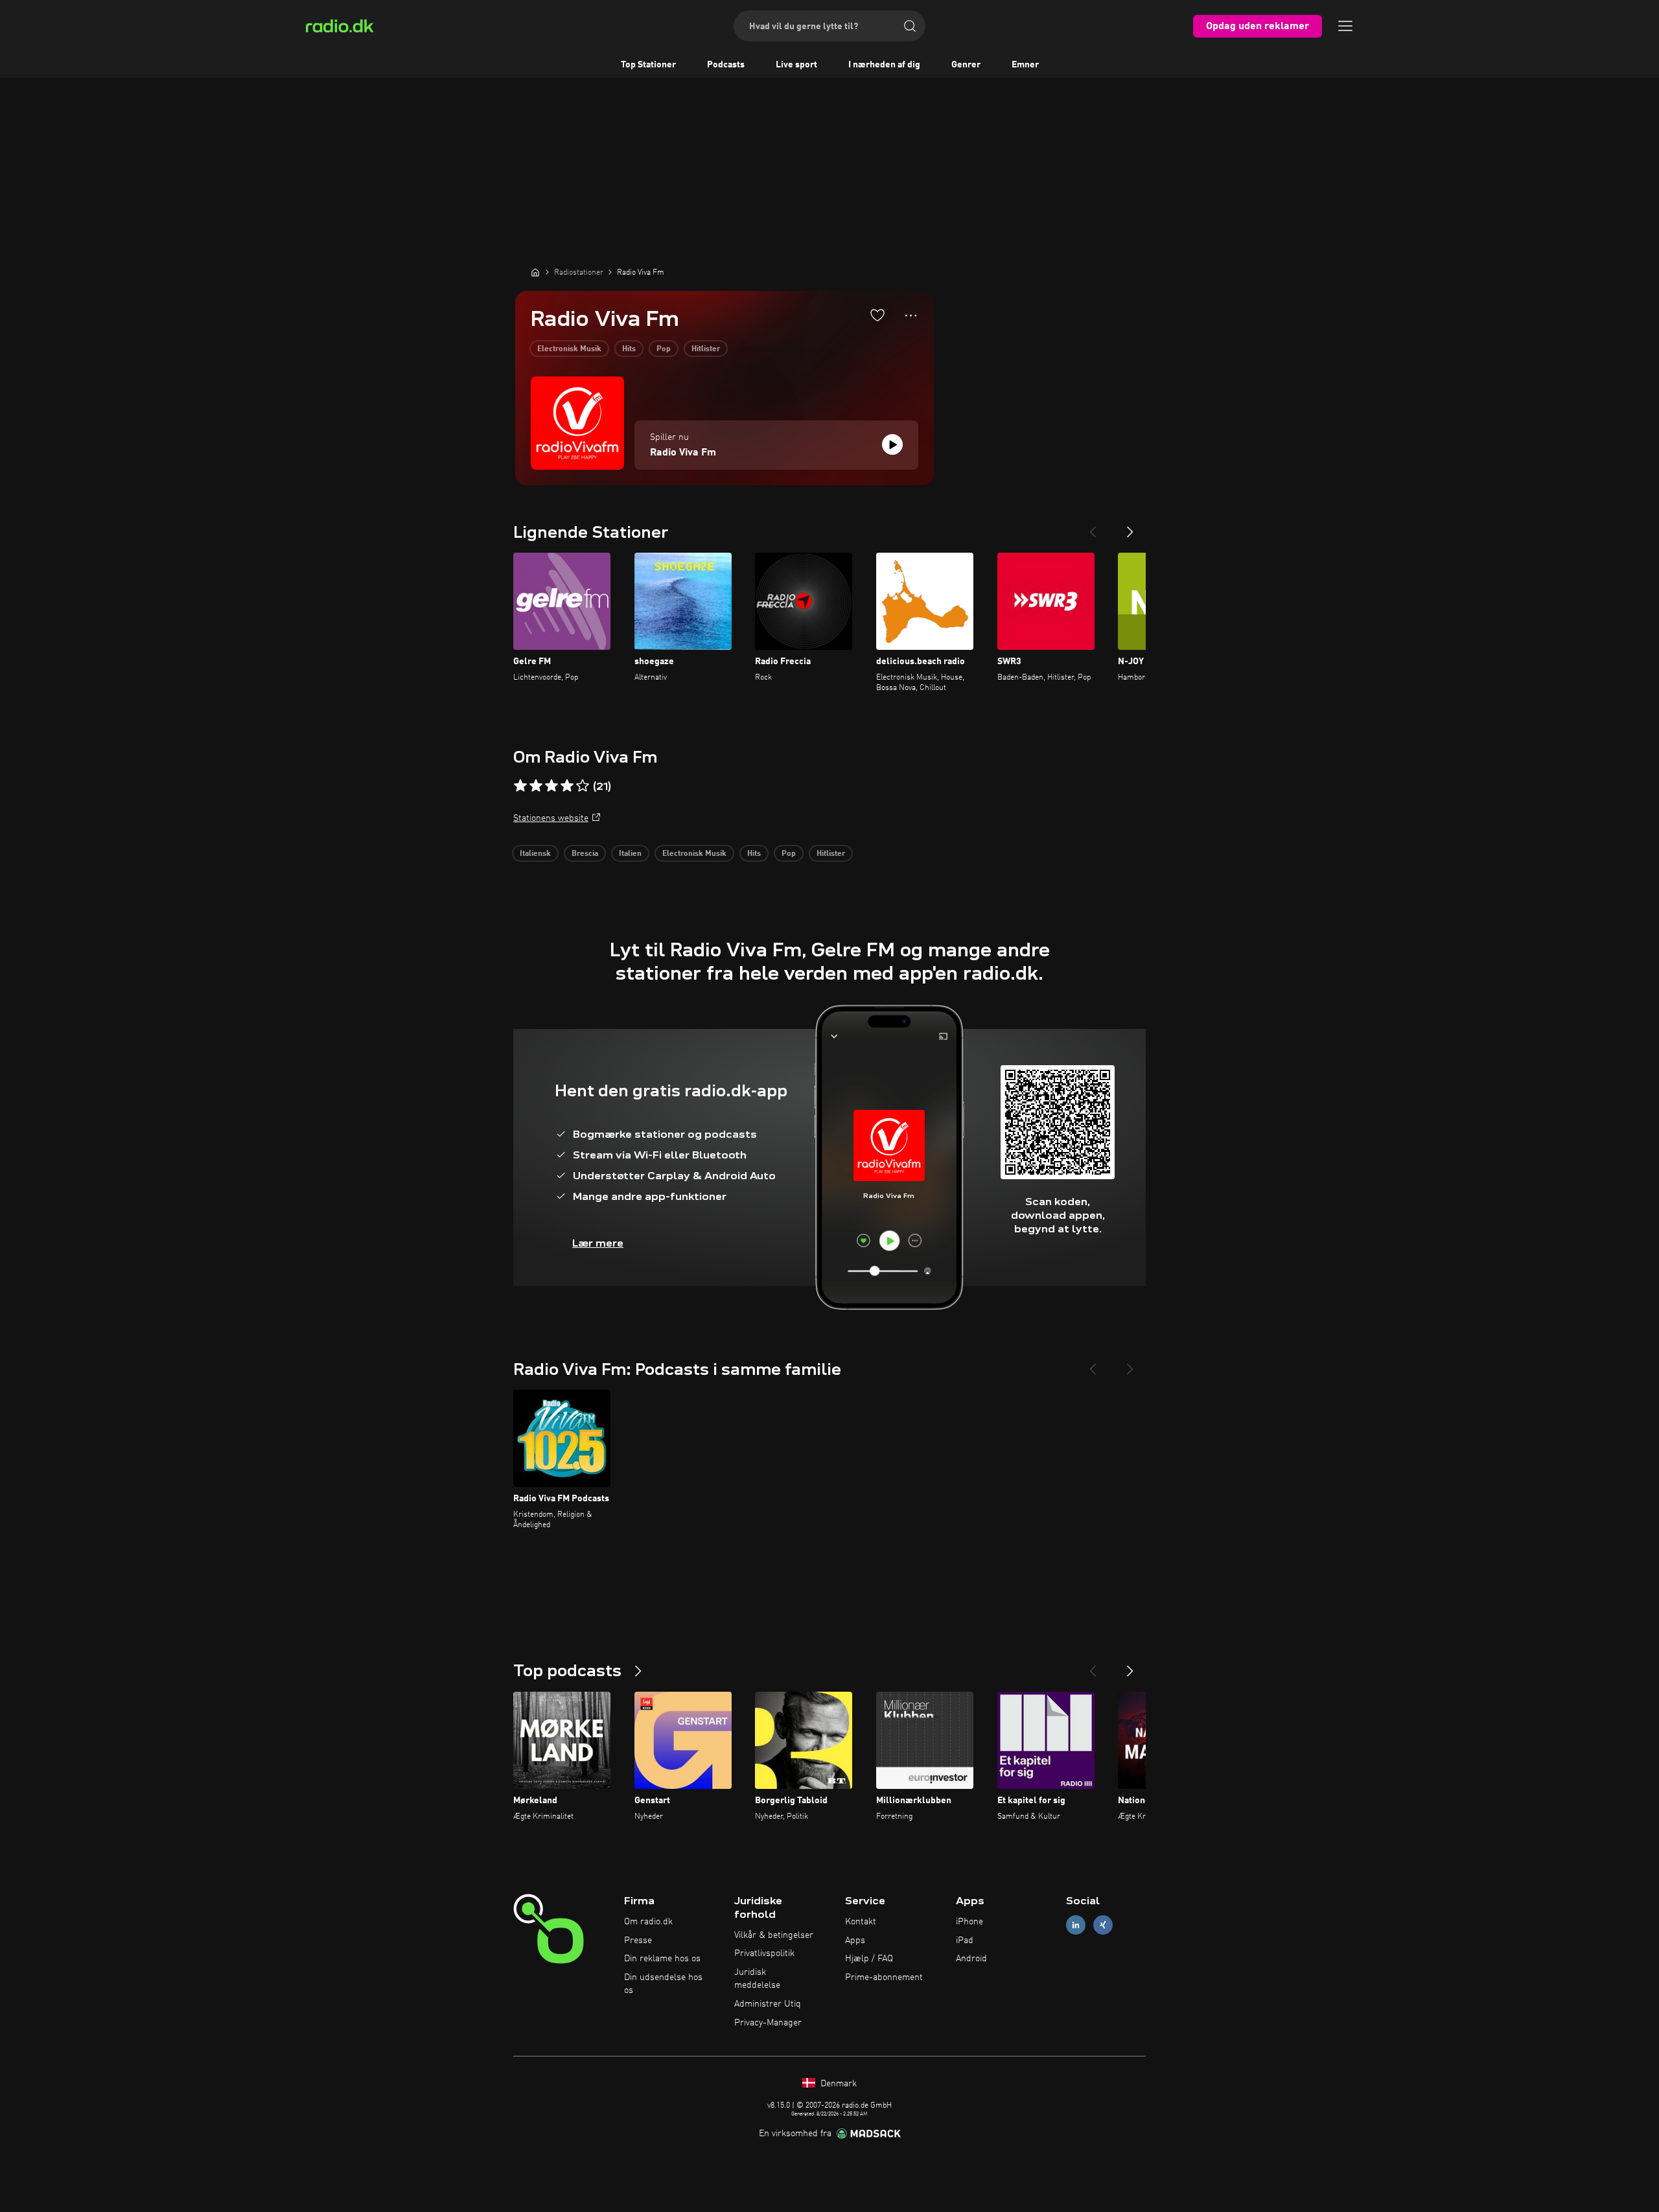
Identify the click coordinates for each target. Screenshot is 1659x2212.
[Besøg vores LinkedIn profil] (1076, 1925)
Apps (855, 1941)
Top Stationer (648, 65)
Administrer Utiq (768, 2004)
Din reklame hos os (662, 1959)
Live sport (796, 65)
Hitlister (706, 349)
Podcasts (726, 65)
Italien (630, 854)
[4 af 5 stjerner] (567, 786)
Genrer (966, 65)
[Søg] (910, 26)
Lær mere (598, 1243)
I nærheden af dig (884, 65)
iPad (965, 1941)
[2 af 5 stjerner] (536, 786)
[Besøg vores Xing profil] (1103, 1925)
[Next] (1130, 527)
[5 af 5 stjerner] (583, 786)
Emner (1025, 65)
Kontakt (861, 1922)
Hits (629, 349)
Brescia (585, 854)
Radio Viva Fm (683, 453)
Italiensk (535, 854)
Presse (638, 1941)
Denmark (837, 2084)
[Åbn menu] (1345, 26)
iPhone (969, 1922)
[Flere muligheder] (911, 316)
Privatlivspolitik (764, 1953)
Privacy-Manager (768, 2023)
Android (971, 1959)
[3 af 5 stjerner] (551, 786)
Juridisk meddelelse (757, 1979)
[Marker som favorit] (877, 315)
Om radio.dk (648, 1922)
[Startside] (535, 272)
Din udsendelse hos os (663, 1984)
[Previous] (1093, 527)
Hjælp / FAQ (869, 1959)
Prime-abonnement (884, 1977)
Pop (664, 349)
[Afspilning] (892, 444)
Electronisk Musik (569, 349)
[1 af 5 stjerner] (520, 786)
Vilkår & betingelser (774, 1935)
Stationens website (551, 818)
